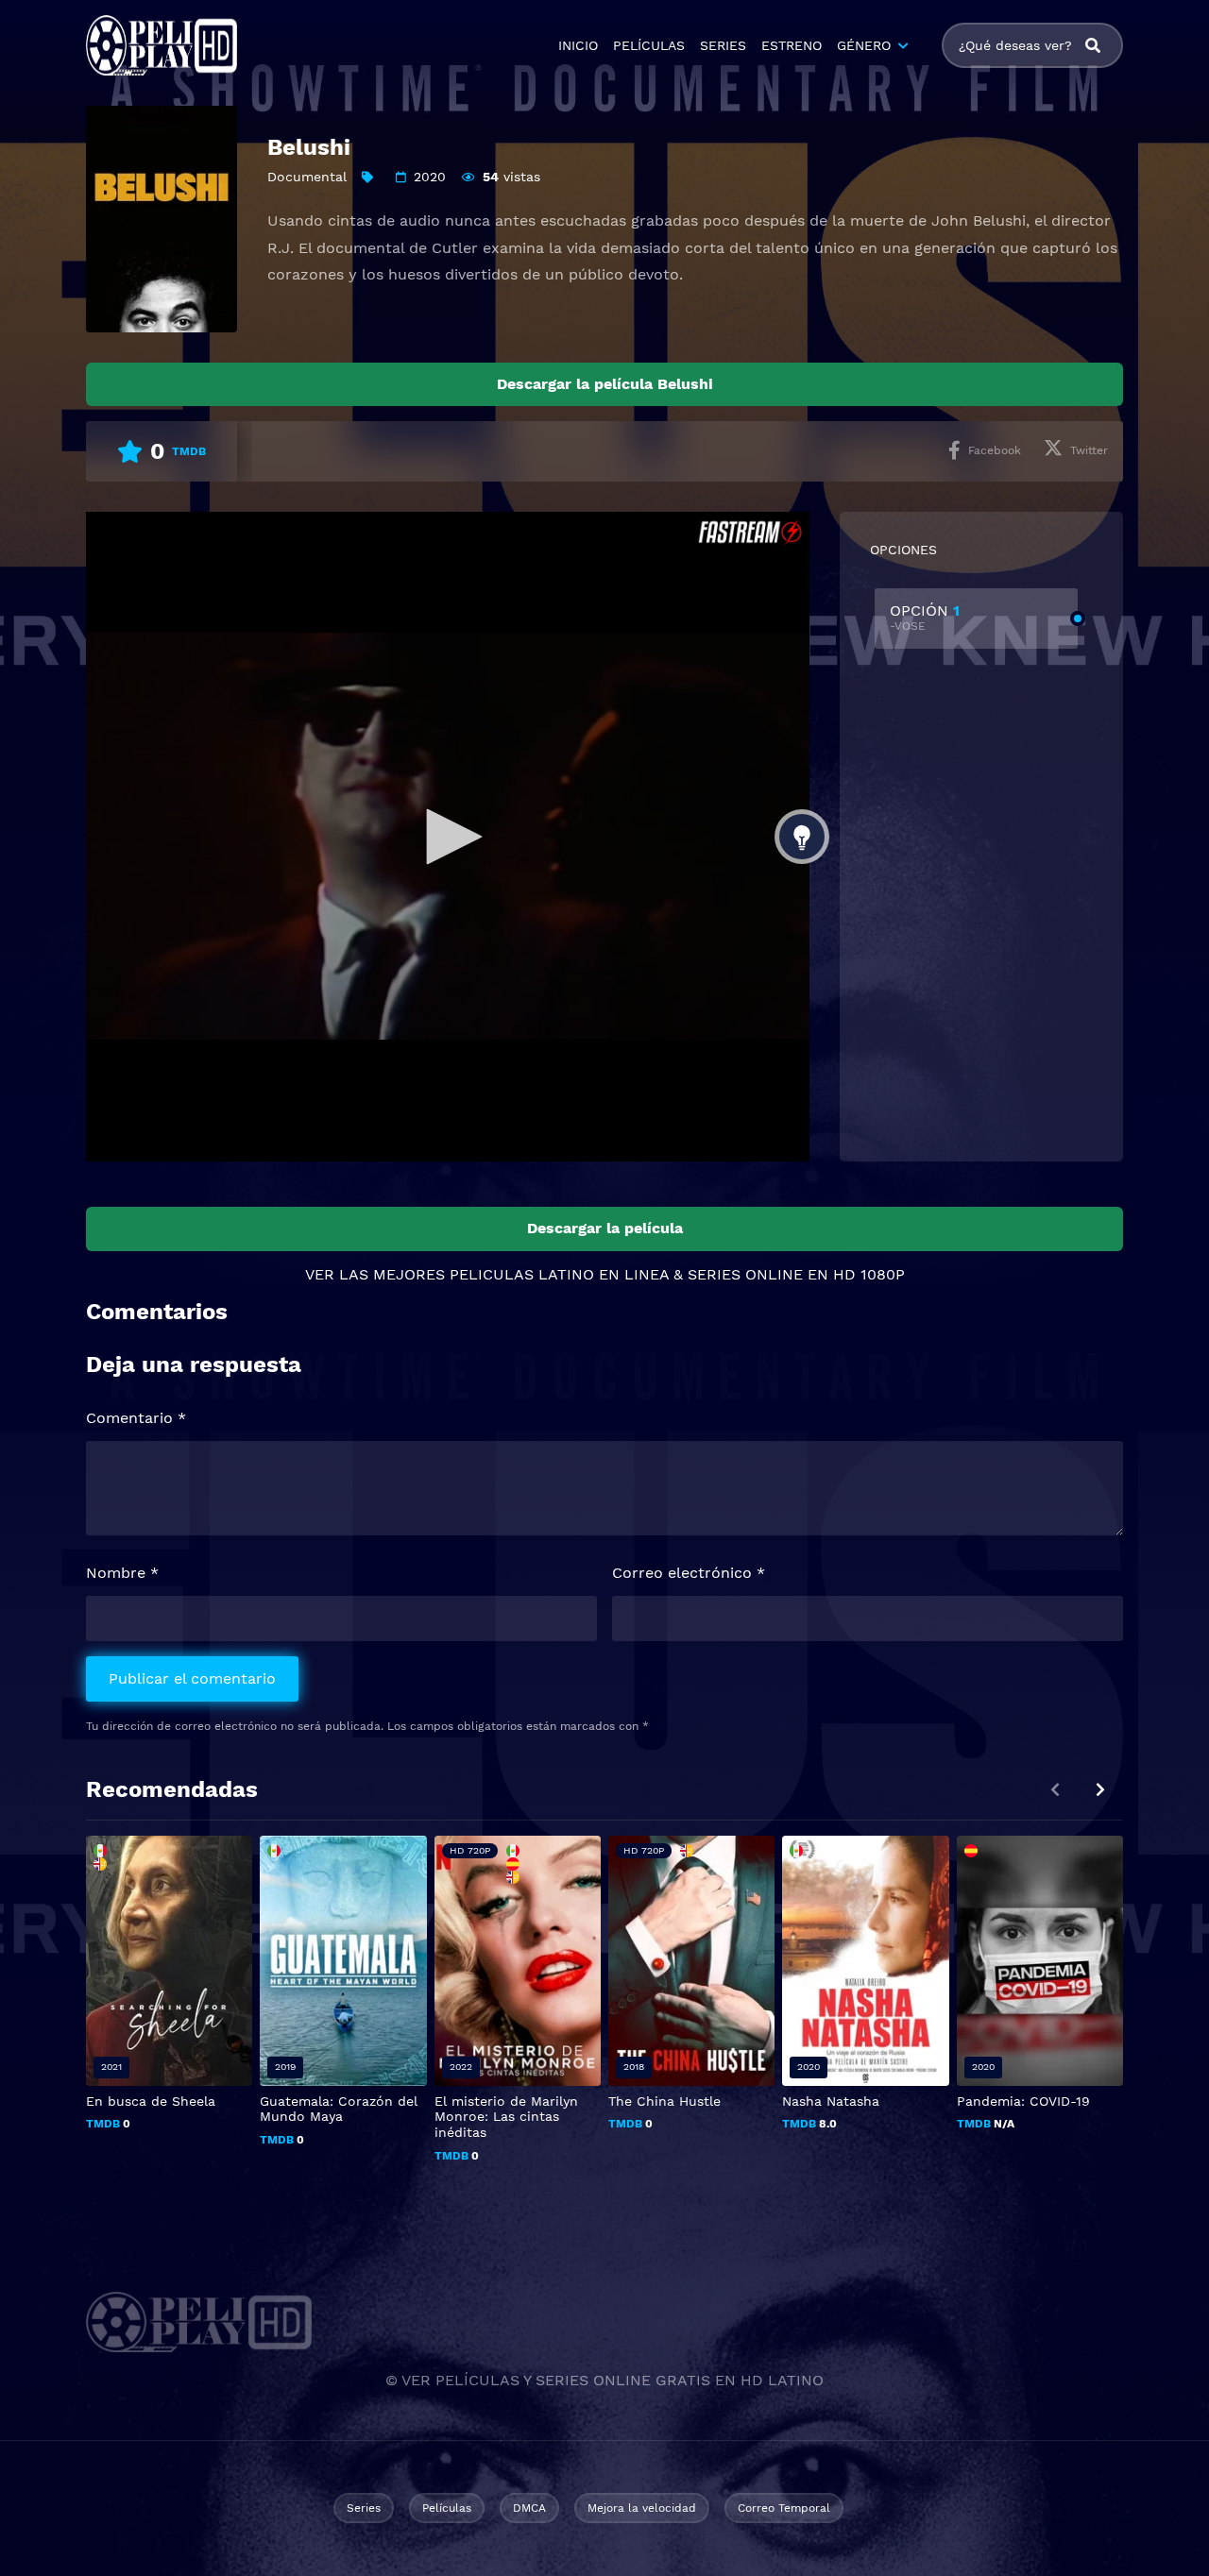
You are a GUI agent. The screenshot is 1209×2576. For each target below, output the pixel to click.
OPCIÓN (925, 617)
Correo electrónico (689, 1573)
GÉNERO (864, 45)
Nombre (122, 1573)
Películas (447, 2508)
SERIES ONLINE (745, 1274)
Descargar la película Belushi (605, 384)
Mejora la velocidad (642, 2508)
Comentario (136, 1418)
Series (364, 2508)
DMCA (529, 2508)
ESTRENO (792, 45)
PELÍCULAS (649, 45)
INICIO (578, 45)
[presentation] (1100, 1790)
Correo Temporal (784, 2508)
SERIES (723, 45)
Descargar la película (605, 1228)
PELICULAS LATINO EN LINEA (559, 1274)
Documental (307, 177)
